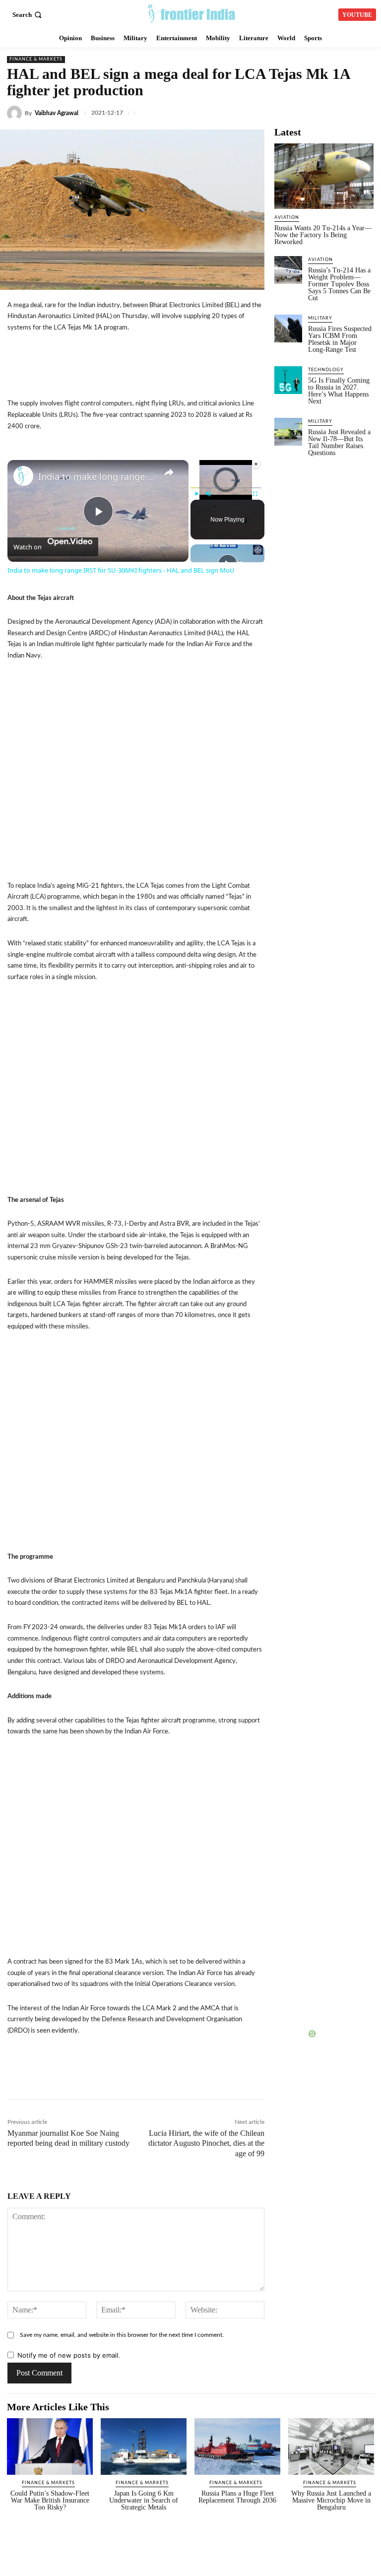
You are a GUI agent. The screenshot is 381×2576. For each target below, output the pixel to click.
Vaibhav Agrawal (57, 113)
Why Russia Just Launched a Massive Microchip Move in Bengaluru (331, 2500)
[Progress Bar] (226, 488)
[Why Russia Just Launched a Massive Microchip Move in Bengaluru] (331, 2446)
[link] (23, 476)
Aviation (287, 218)
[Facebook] (275, 111)
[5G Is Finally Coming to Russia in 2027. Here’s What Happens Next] (288, 380)
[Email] (234, 2078)
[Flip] (302, 2078)
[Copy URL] (188, 2078)
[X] (298, 111)
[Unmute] (208, 494)
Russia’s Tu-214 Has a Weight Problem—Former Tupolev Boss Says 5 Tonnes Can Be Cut (339, 284)
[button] (28, 15)
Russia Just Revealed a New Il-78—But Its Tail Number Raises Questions (339, 442)
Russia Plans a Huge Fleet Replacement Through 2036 (237, 2497)
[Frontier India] (192, 13)
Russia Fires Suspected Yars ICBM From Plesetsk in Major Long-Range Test (340, 339)
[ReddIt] (211, 2078)
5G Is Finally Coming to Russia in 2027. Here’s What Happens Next (339, 391)
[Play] (196, 494)
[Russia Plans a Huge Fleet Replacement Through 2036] (237, 2446)
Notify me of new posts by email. (69, 2355)
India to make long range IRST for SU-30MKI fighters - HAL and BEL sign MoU (96, 476)
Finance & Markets (36, 59)
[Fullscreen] (255, 494)
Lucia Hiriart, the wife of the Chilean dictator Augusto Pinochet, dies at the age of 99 (206, 2144)
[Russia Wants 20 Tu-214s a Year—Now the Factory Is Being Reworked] (324, 176)
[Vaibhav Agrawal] (16, 113)
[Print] (256, 2078)
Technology (326, 370)
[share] (169, 472)
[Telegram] (367, 111)
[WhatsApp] (344, 111)
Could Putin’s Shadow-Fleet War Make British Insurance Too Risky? (50, 2500)
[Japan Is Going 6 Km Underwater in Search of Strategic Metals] (144, 2446)
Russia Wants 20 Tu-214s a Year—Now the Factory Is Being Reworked (323, 235)
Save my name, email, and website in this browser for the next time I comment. (122, 2335)
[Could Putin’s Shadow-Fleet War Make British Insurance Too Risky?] (50, 2446)
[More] (325, 2078)
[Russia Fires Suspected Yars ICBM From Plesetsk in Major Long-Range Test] (288, 329)
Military (320, 318)
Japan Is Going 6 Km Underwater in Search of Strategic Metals (144, 2500)
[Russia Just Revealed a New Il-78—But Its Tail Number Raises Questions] (288, 432)
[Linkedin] (321, 111)
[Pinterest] (279, 2078)
